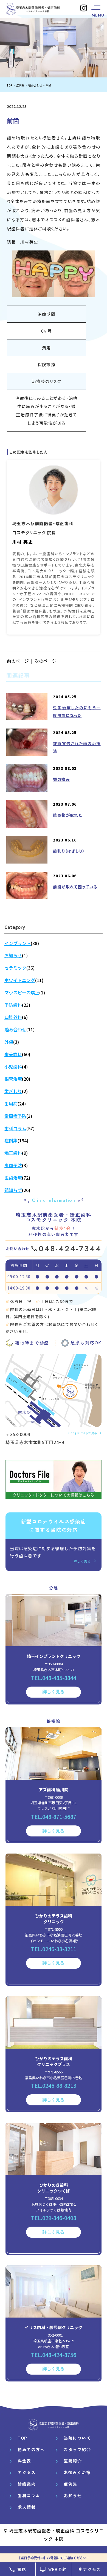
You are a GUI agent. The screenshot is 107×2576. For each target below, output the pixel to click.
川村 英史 (23, 542)
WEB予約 (58, 2569)
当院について (77, 2438)
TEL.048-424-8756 (54, 2355)
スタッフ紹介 (77, 2449)
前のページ (18, 661)
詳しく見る (82, 1561)
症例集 (71, 2484)
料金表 (24, 2461)
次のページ (46, 661)
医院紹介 (73, 2461)
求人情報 (27, 2507)
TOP (22, 2438)
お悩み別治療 (77, 2472)
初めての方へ (31, 2449)
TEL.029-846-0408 (54, 2218)
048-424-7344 (70, 1249)
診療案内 (27, 2484)
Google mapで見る (83, 1433)
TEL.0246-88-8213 (54, 2085)
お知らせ (73, 2495)
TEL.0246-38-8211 (54, 1949)
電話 (22, 2569)
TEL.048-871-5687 (54, 1816)
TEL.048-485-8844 (54, 1678)
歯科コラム (29, 2495)
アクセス (92, 2569)
